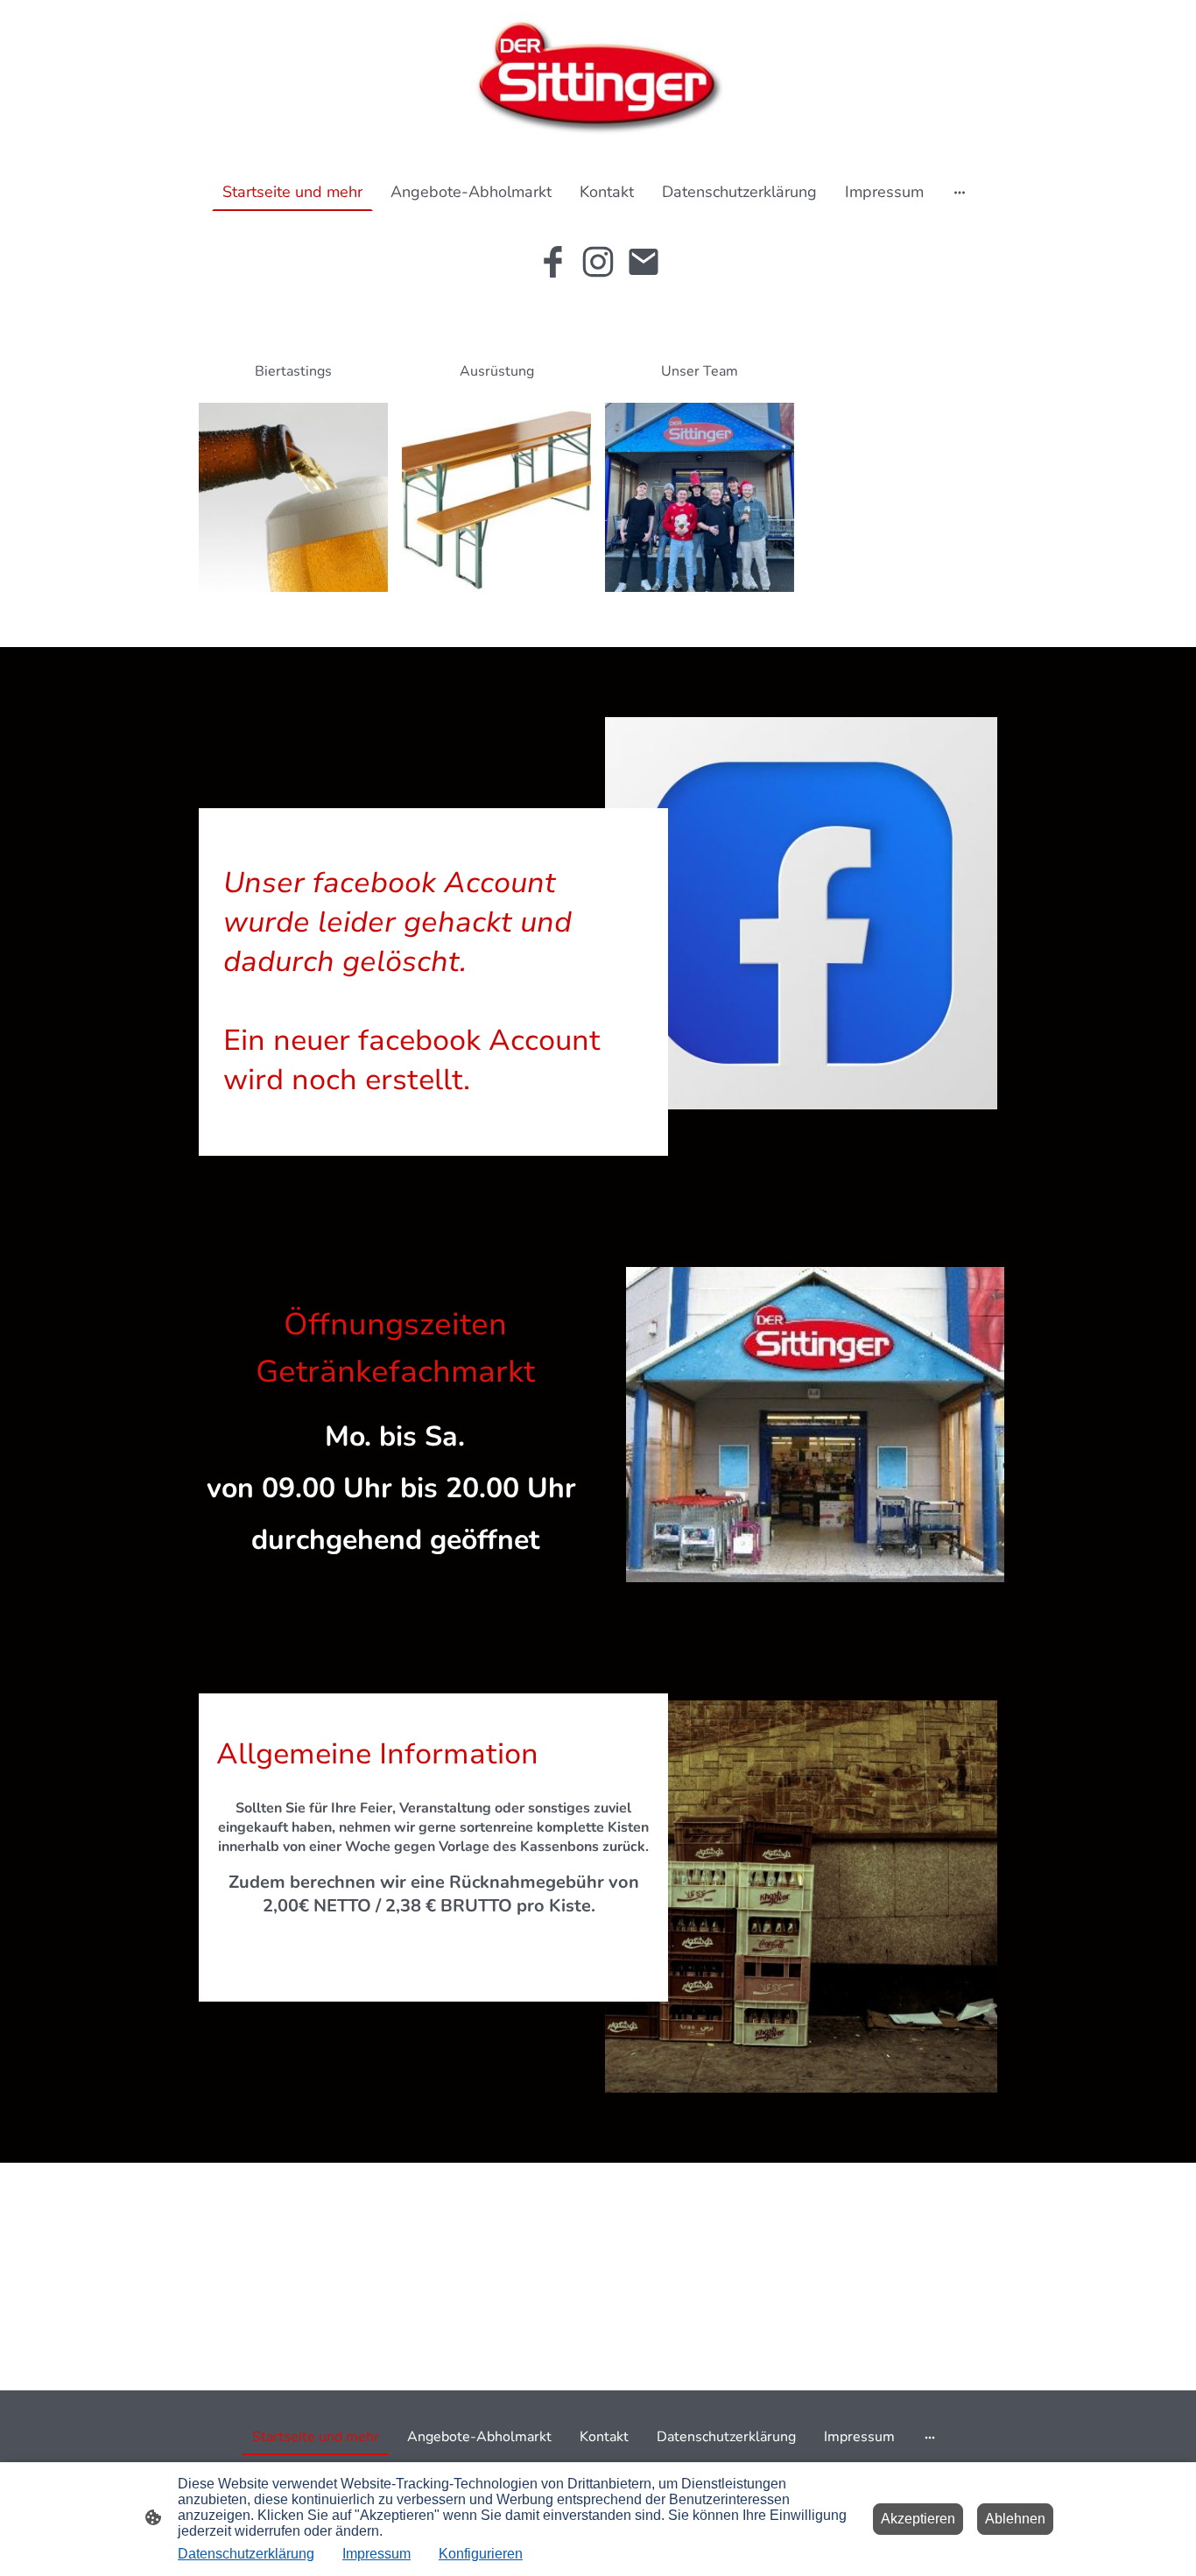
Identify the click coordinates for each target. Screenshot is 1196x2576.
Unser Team (700, 371)
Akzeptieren (918, 2519)
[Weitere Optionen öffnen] (960, 191)
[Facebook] (552, 262)
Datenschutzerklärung (246, 2554)
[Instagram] (598, 262)
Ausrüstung (497, 371)
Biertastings (293, 371)
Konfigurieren (481, 2554)
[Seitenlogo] (598, 79)
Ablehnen (1015, 2519)
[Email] (644, 262)
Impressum (376, 2554)
